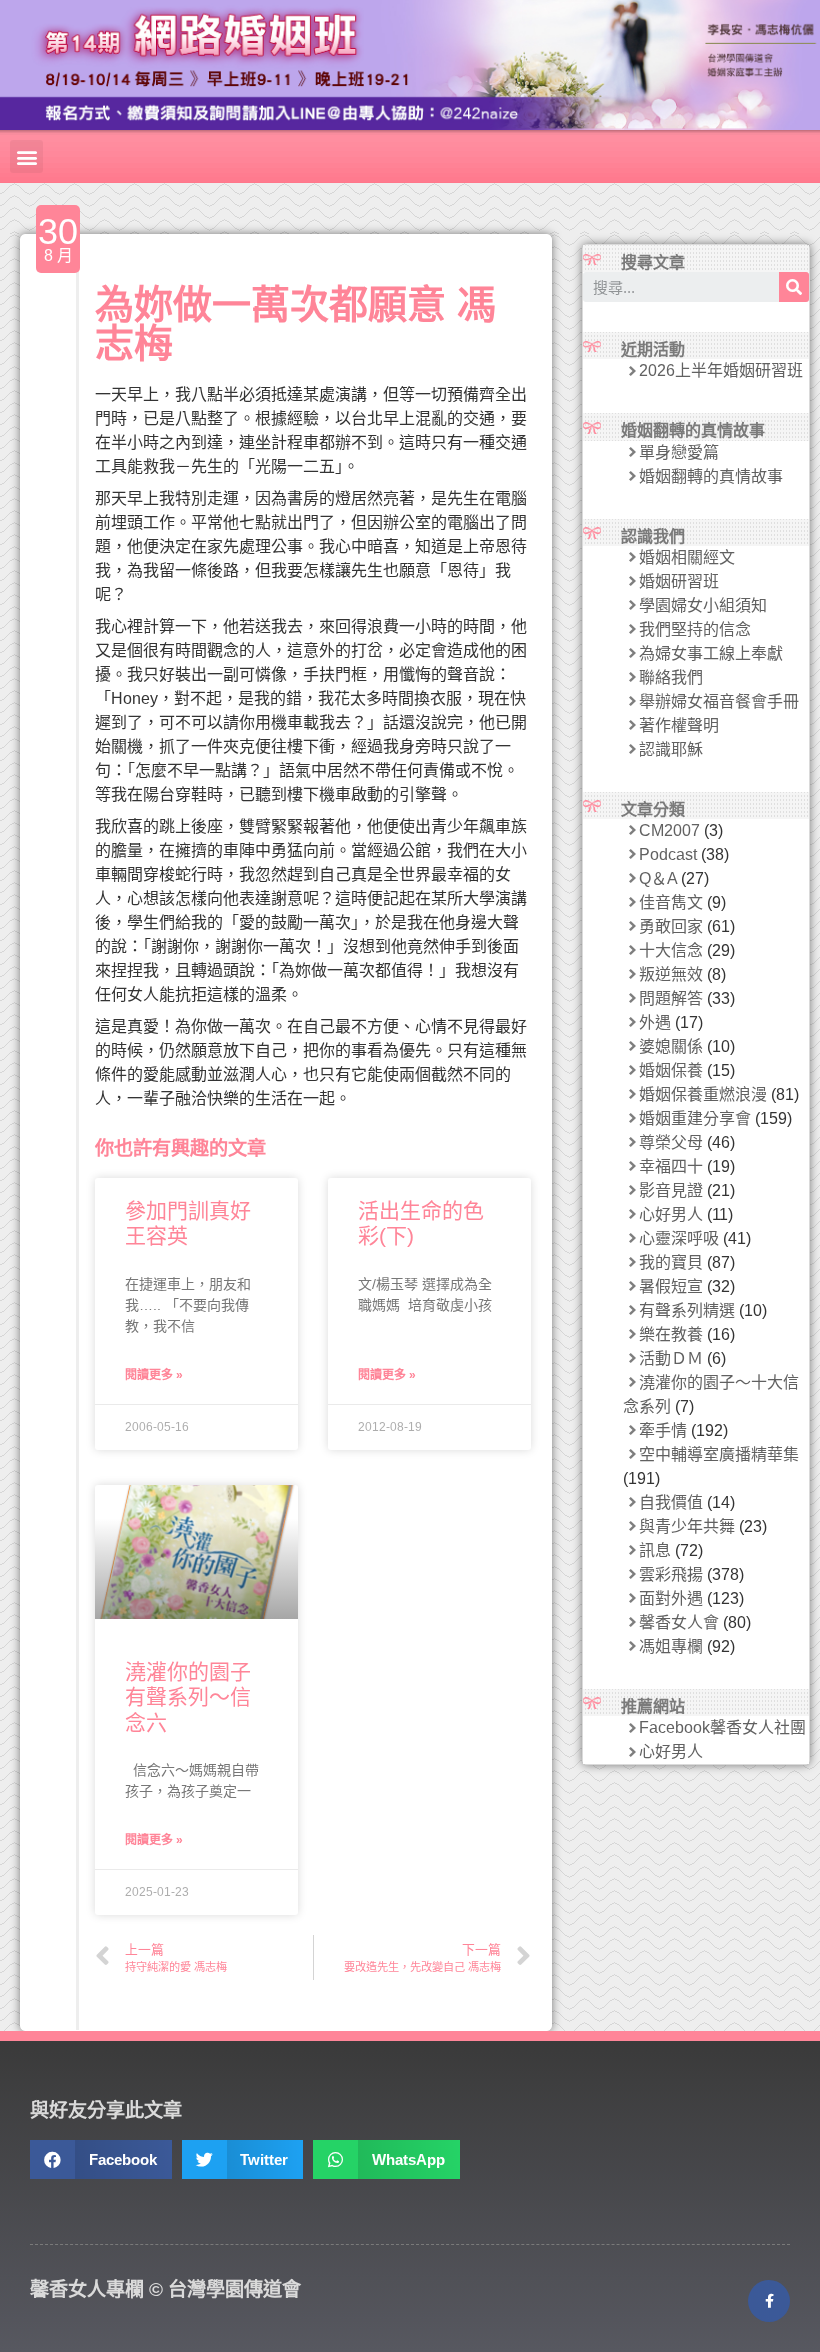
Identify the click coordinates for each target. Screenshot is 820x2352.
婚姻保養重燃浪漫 (703, 1094)
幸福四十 (671, 1166)
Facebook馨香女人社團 (722, 1727)
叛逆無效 (671, 974)
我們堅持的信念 (695, 629)
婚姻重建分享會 (695, 1118)
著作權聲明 (679, 725)
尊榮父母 (671, 1142)
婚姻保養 (671, 1070)
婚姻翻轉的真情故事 (711, 476)
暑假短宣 (671, 1286)
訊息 (655, 1550)
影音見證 (671, 1190)
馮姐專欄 (671, 1646)
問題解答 (671, 998)
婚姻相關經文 (687, 557)
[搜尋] (794, 287)
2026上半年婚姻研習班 (721, 370)
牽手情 (663, 1430)
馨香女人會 (679, 1622)
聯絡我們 (671, 677)
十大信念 (671, 950)
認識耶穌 (671, 749)
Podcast (668, 854)
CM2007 (669, 830)
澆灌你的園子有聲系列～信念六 (188, 1696)
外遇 (655, 1022)
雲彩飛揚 (671, 1574)
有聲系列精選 (687, 1310)
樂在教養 (671, 1334)
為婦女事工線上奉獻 (711, 653)
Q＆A (658, 878)
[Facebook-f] (769, 2301)
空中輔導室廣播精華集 (719, 1454)
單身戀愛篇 (679, 452)
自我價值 (671, 1502)
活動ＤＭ (671, 1358)
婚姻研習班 (679, 581)
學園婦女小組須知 (703, 605)
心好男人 (671, 1214)
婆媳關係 (671, 1046)
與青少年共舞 (687, 1526)
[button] (26, 156)
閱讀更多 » (154, 1375)
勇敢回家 (671, 926)
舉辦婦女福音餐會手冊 (719, 701)
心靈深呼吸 (679, 1238)
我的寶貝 (671, 1262)
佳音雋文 (671, 902)
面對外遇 (671, 1598)
